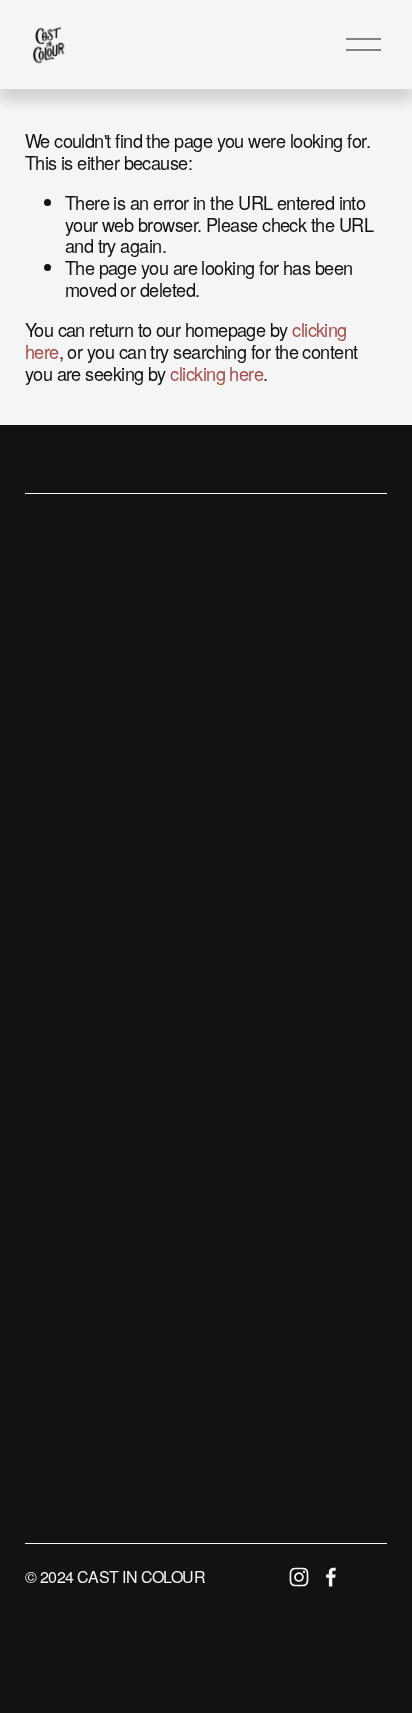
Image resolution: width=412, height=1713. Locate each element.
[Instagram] (299, 1577)
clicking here (216, 373)
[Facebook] (331, 1577)
